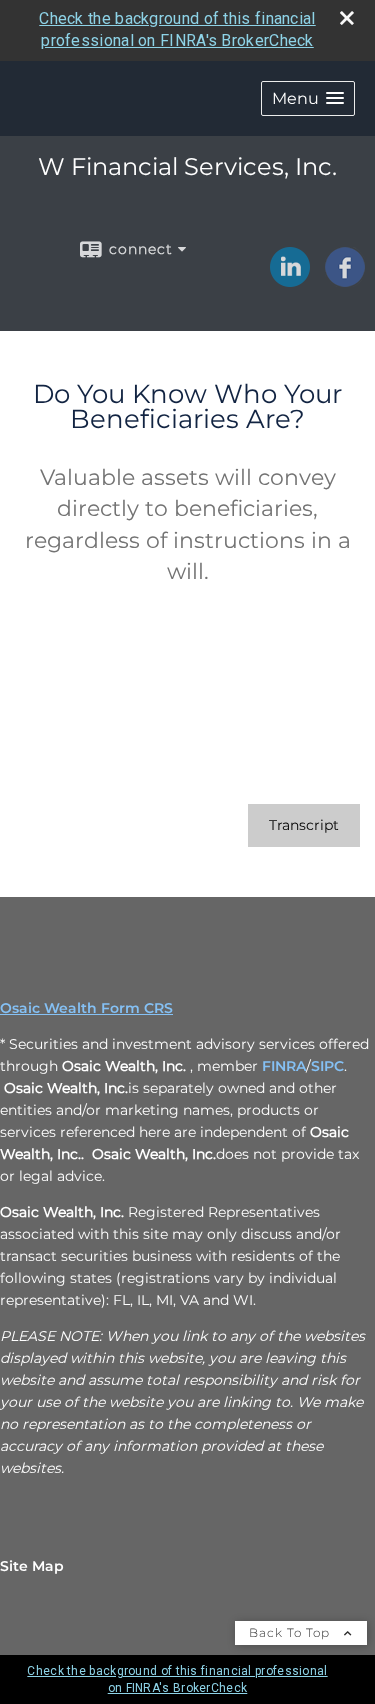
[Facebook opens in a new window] (345, 280)
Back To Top (291, 1632)
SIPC (327, 1066)
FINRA (284, 1066)
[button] (308, 98)
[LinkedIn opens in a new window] (290, 280)
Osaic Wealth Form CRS (86, 1008)
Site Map (32, 1566)
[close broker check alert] (347, 18)
